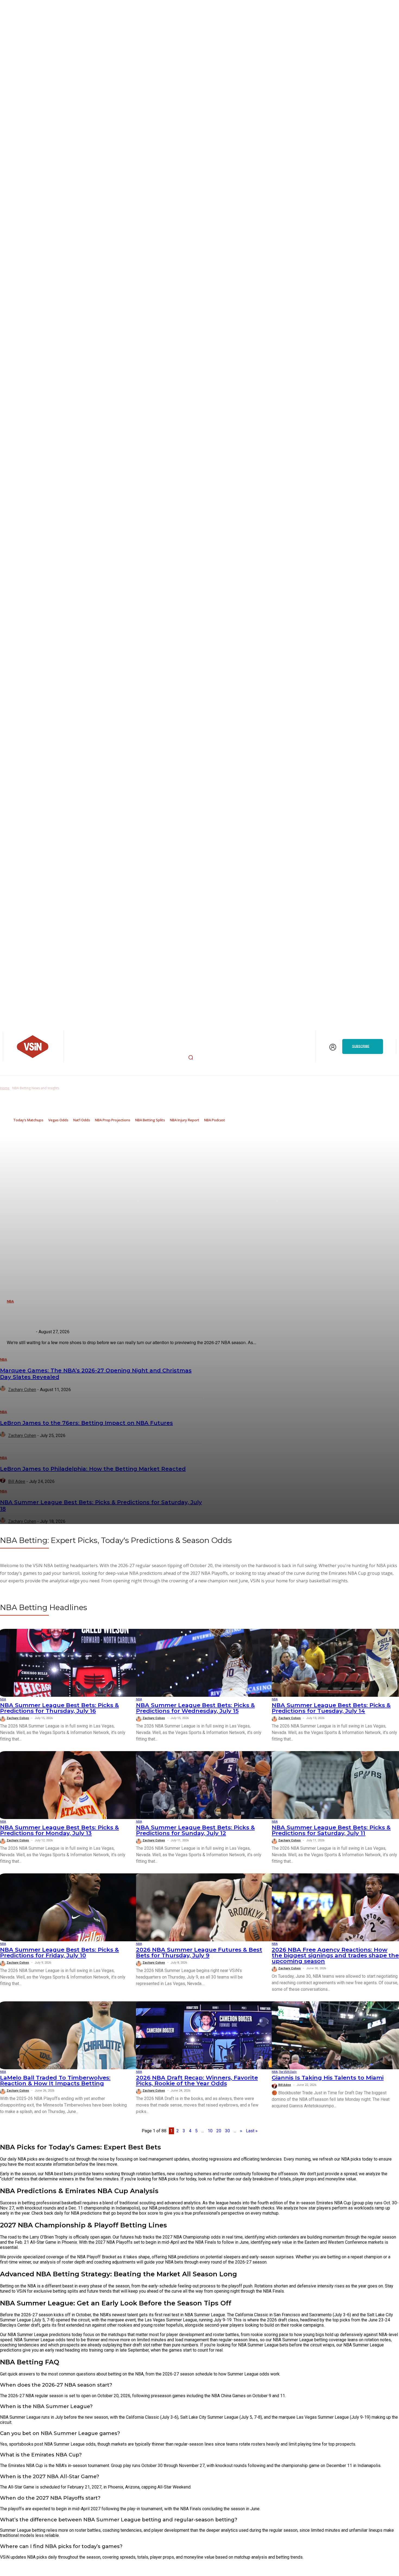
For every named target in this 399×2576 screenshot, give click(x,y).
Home (5, 1088)
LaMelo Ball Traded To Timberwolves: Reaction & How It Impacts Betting (55, 2080)
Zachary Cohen (18, 1718)
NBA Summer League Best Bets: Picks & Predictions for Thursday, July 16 (59, 1708)
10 (210, 2131)
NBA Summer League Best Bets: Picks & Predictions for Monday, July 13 (59, 1830)
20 (219, 2131)
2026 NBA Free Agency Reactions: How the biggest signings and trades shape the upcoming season (335, 1955)
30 (227, 2131)
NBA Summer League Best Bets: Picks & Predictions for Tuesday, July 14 (331, 1708)
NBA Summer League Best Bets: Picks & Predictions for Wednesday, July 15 (195, 1708)
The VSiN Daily (288, 2072)
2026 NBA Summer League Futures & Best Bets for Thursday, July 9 (199, 1952)
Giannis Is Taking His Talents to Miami (328, 2078)
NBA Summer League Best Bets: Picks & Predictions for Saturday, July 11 (331, 1830)
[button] (191, 1057)
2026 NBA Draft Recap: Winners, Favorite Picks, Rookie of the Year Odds (197, 2080)
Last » (252, 2131)
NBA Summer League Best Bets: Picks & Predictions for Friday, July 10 (59, 1952)
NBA (3, 1699)
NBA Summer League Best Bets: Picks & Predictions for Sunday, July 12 (195, 1830)
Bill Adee (285, 2085)
